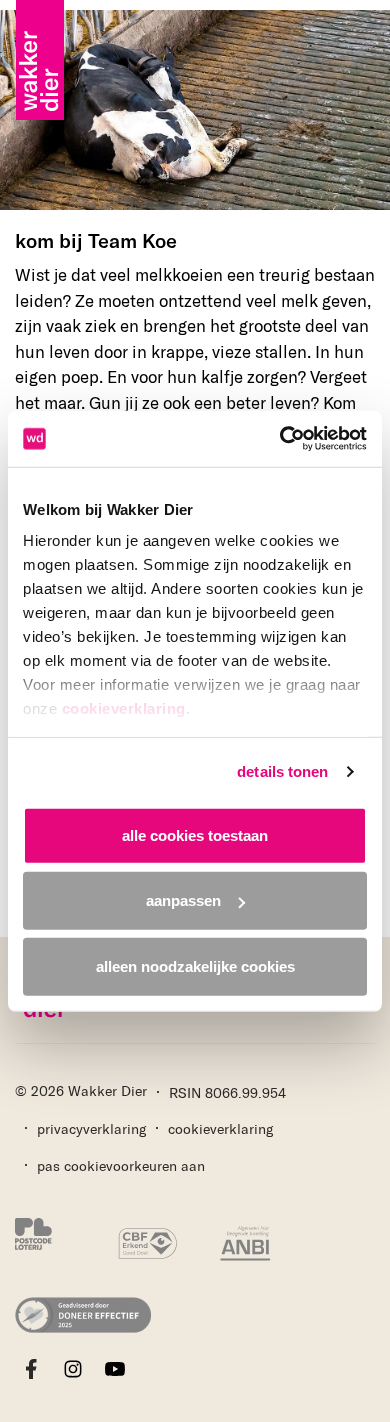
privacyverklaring (91, 1128)
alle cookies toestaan (195, 834)
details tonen (282, 771)
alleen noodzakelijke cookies (195, 965)
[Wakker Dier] (40, 20)
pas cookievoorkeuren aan (121, 1165)
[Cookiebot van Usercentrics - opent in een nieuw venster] (280, 439)
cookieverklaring (124, 708)
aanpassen (183, 900)
